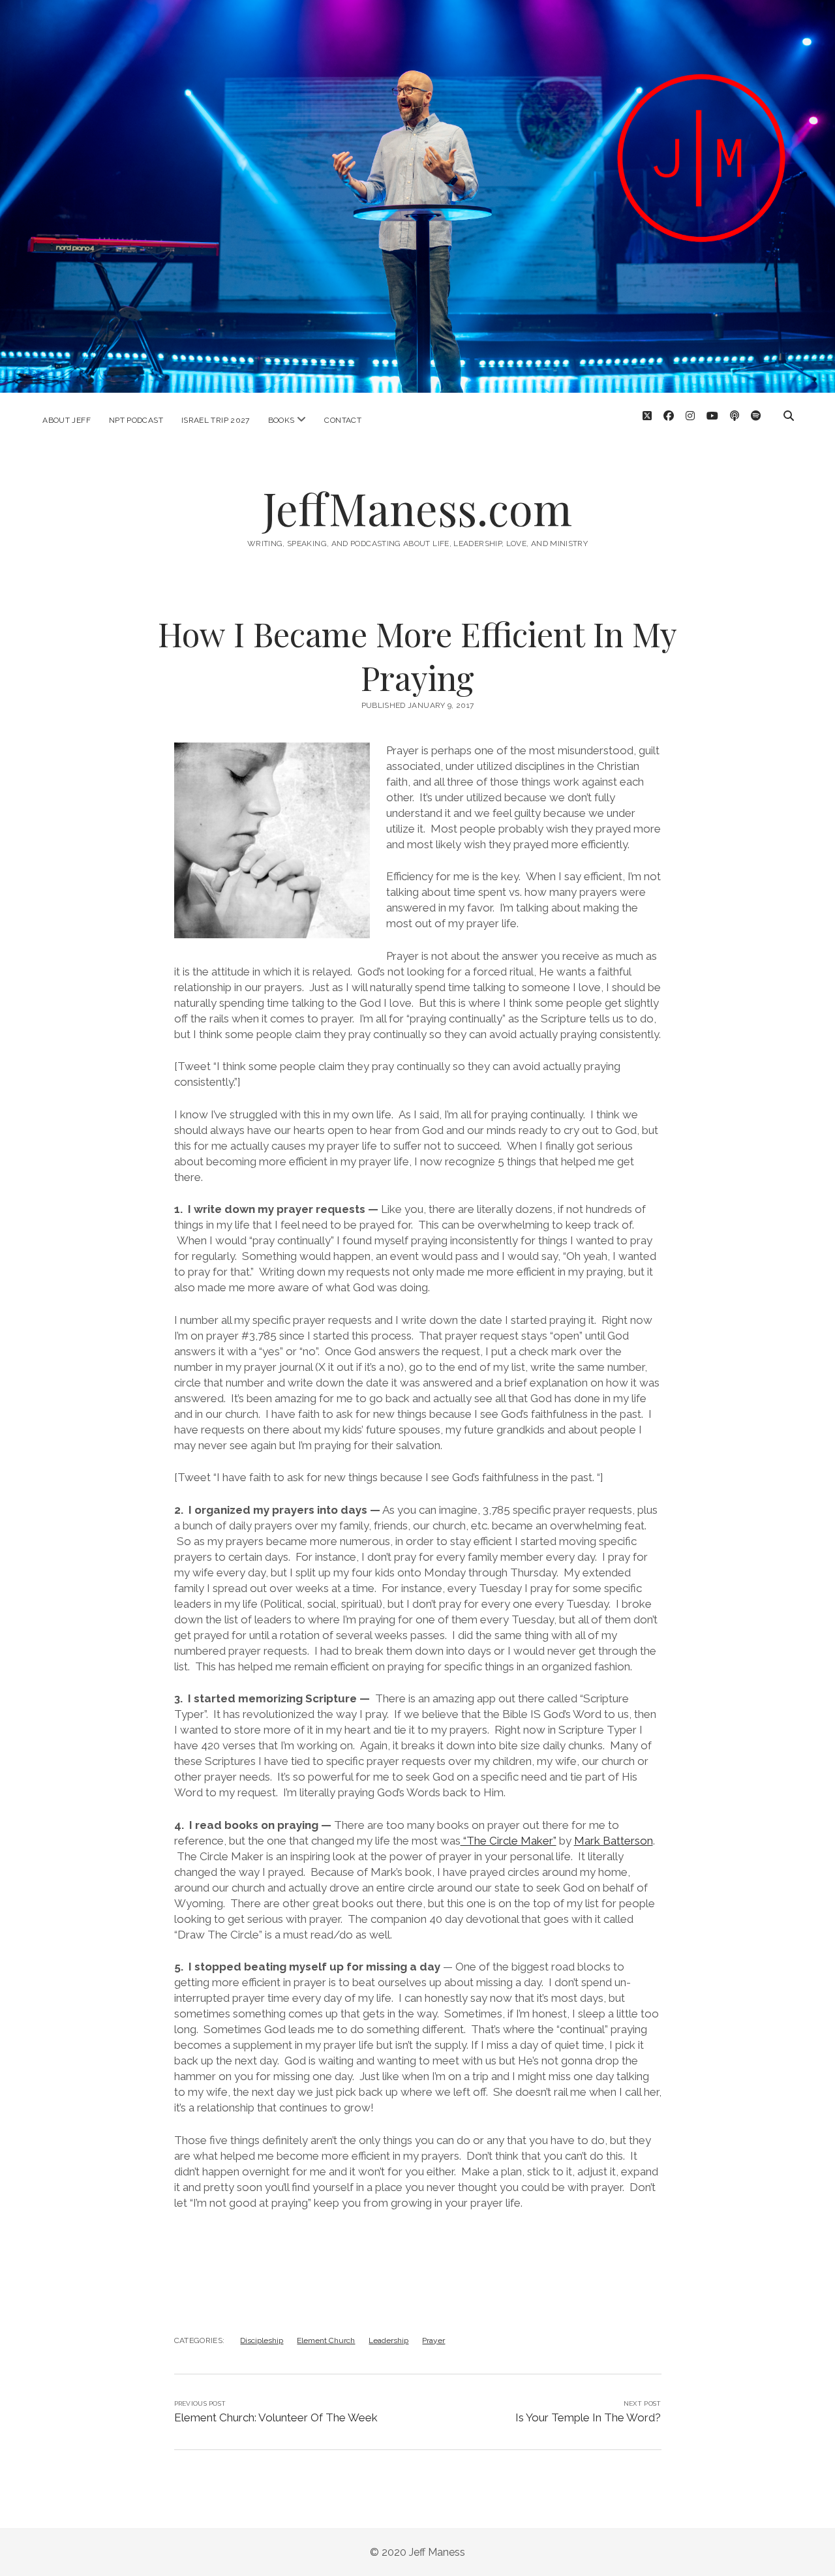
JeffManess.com (417, 508)
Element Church (326, 2340)
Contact (343, 420)
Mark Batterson (614, 1841)
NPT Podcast (136, 420)
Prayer (433, 2340)
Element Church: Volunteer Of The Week (276, 2417)
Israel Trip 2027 (216, 420)
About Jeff (67, 420)
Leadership (388, 2340)
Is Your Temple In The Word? (588, 2417)
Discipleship (262, 2340)
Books (281, 420)
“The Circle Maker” (509, 1841)
